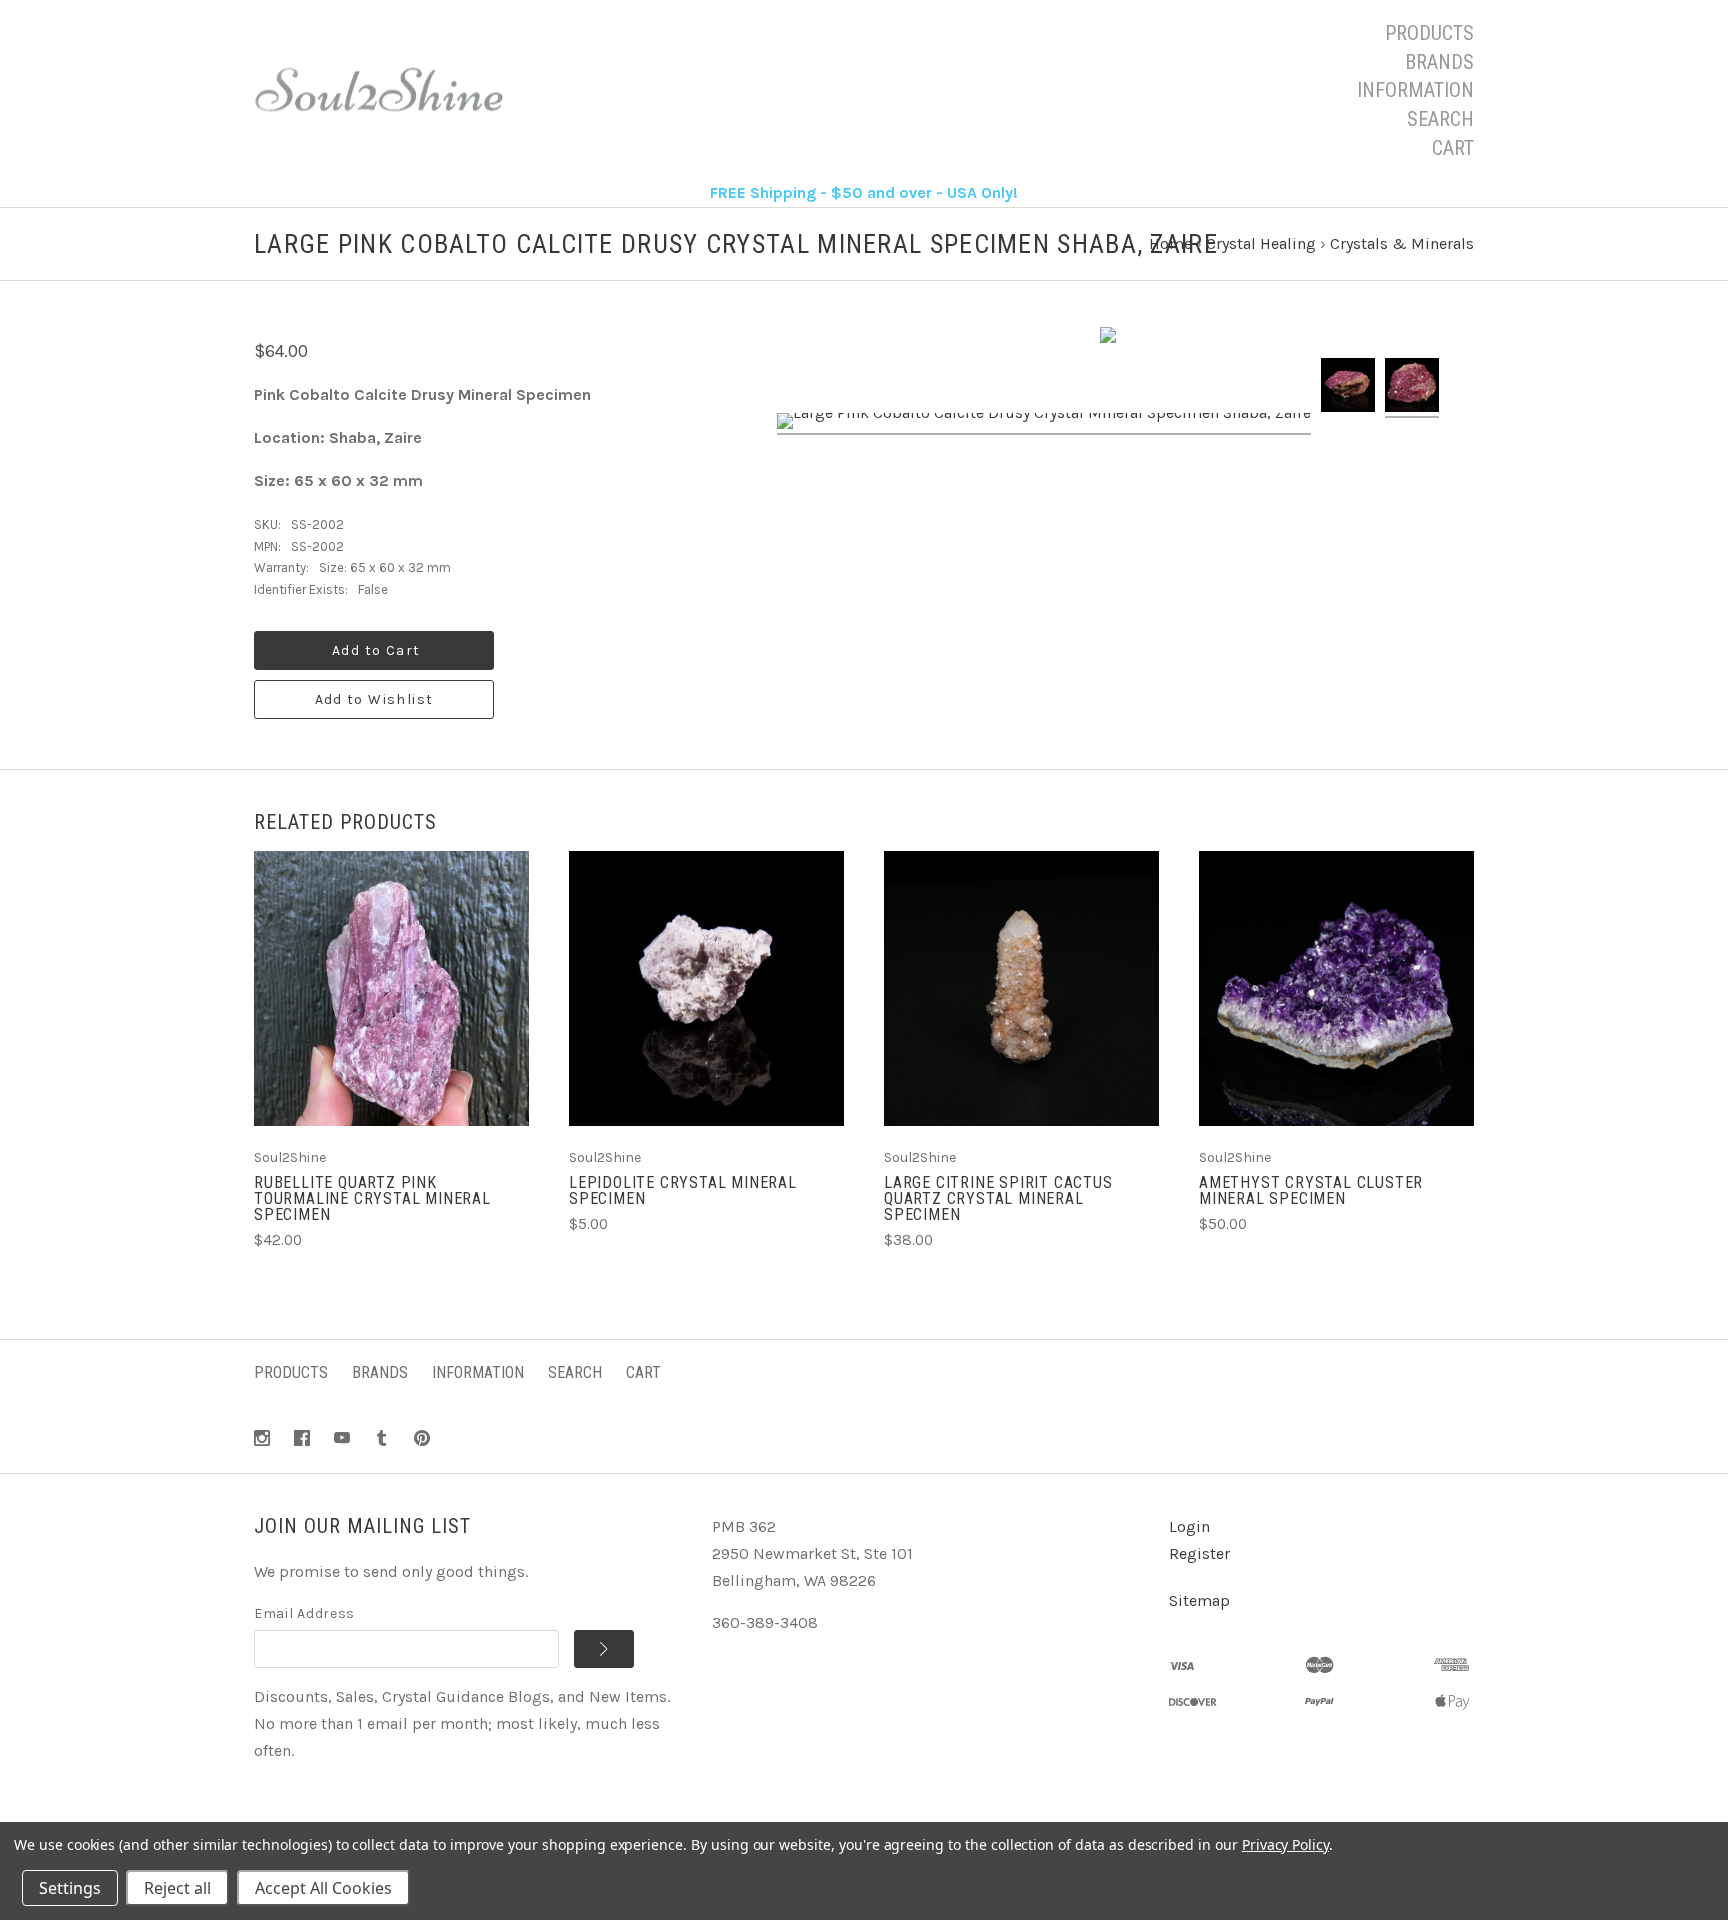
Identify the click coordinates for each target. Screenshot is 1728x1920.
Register (1199, 1553)
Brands (1439, 62)
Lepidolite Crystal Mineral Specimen (683, 1190)
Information (1415, 90)
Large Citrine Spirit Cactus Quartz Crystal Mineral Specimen (998, 1198)
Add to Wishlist (374, 699)
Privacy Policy (1285, 1844)
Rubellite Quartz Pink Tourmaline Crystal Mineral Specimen (372, 1198)
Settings (70, 1888)
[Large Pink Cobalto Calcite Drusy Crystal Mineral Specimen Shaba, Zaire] (1044, 424)
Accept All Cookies (323, 1888)
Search (1440, 119)
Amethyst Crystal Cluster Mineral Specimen (1311, 1190)
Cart (1453, 148)
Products (1429, 33)
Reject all (177, 1888)
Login (1189, 1526)
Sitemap (1199, 1600)
